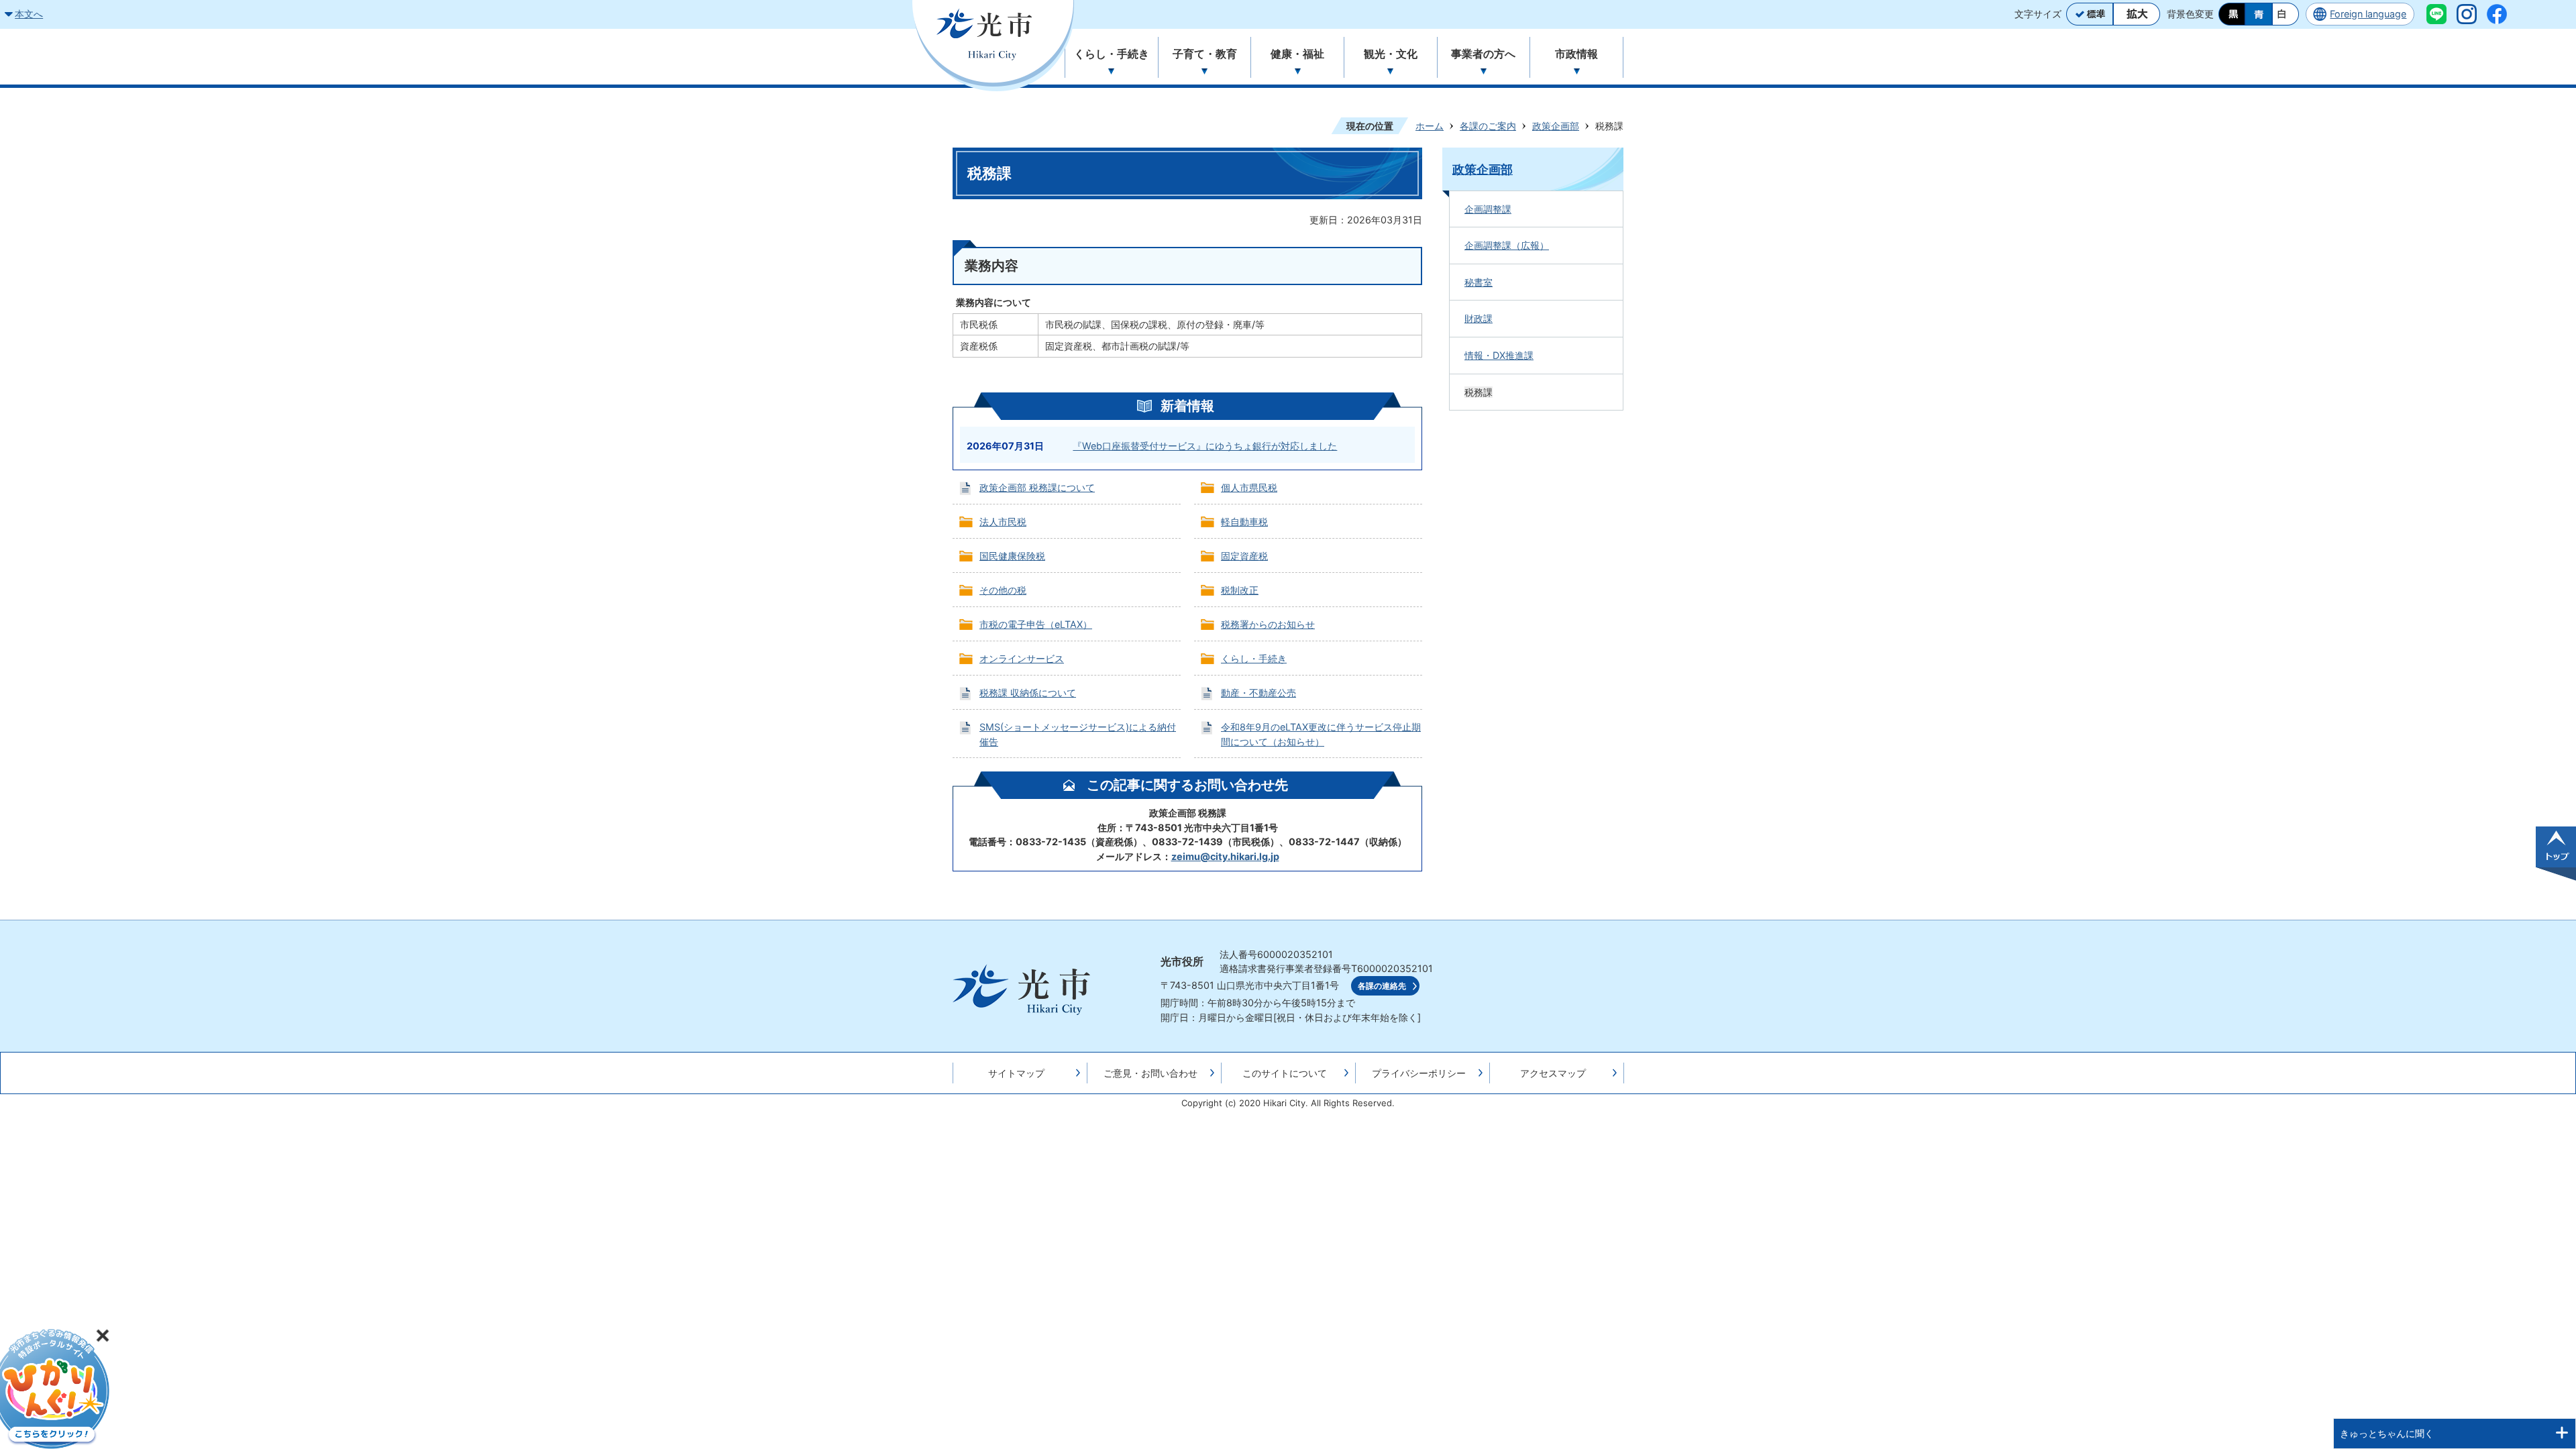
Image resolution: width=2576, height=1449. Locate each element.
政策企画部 (1556, 126)
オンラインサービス (1022, 658)
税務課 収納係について (1028, 693)
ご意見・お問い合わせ (1150, 1073)
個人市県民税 (1249, 487)
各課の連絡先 (1382, 986)
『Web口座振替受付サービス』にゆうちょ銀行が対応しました (1205, 446)
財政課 (1479, 318)
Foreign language (2368, 14)
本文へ (29, 14)
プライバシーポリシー (1419, 1073)
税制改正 (1240, 590)
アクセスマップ (1553, 1073)
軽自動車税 (1244, 522)
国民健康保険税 (1012, 556)
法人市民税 (1003, 522)
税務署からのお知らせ (1268, 624)
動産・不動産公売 (1258, 693)
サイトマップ (1016, 1073)
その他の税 (1003, 590)
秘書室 (1479, 282)
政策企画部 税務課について (1037, 487)
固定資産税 (1244, 556)
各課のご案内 (1488, 126)
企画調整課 (1488, 209)
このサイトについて (1285, 1073)
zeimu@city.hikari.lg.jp (1225, 856)
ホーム (1430, 126)
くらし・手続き (1254, 658)
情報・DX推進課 (1499, 355)
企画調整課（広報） (1507, 245)
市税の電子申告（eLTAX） (1036, 624)
